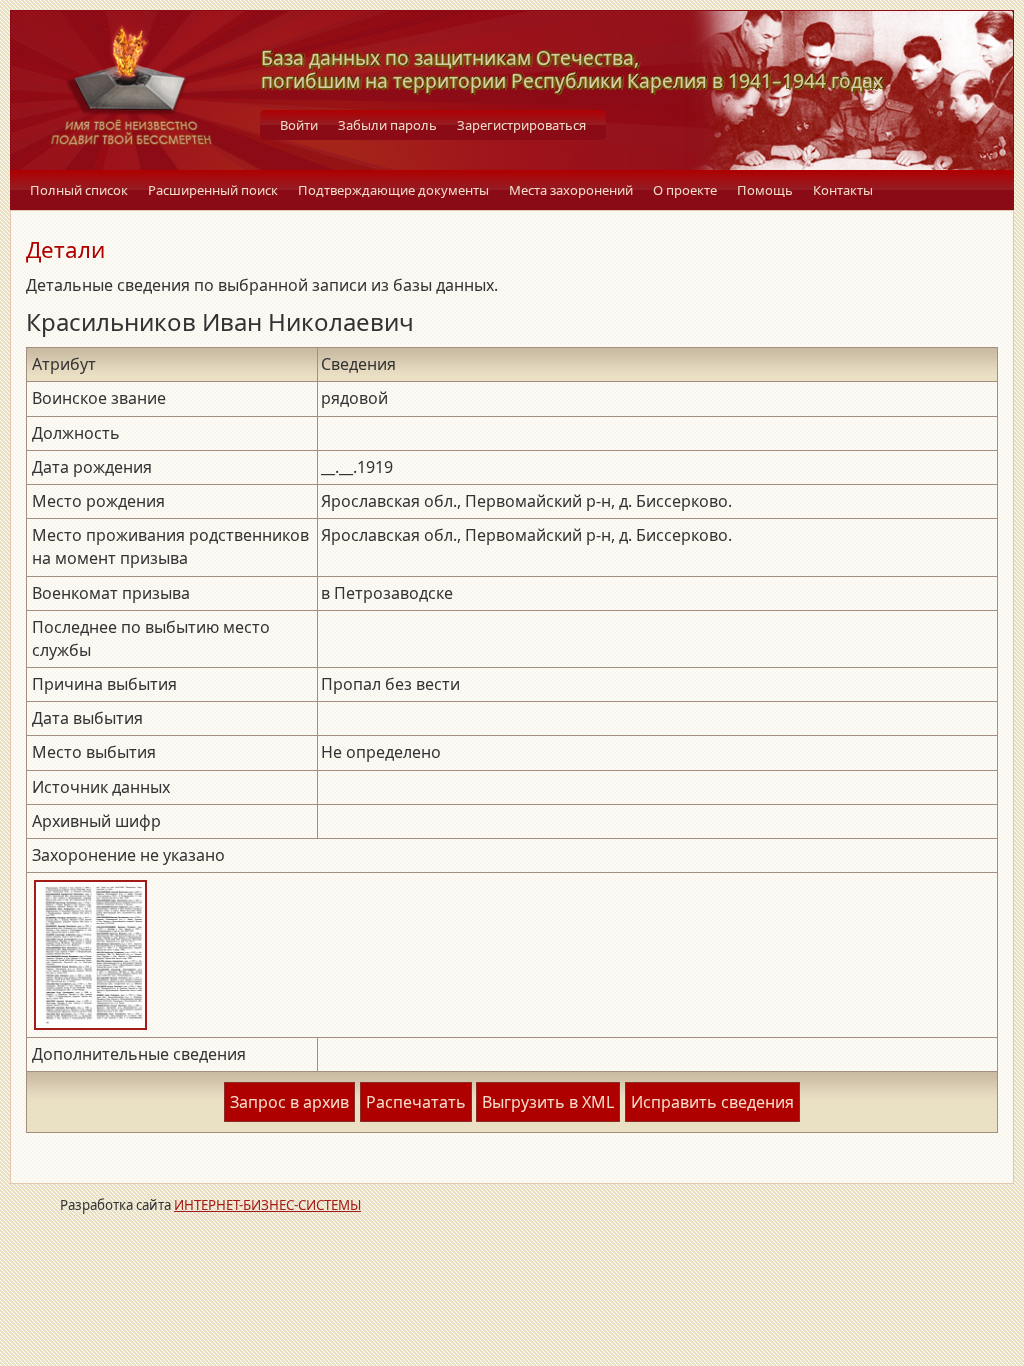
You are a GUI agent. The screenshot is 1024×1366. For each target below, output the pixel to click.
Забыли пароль (387, 125)
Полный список (79, 190)
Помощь (765, 190)
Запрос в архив (289, 1102)
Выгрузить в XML (548, 1102)
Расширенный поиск (213, 190)
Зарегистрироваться (521, 125)
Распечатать (416, 1102)
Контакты (843, 190)
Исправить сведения (712, 1102)
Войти (299, 125)
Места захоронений (571, 190)
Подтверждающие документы (393, 190)
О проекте (685, 190)
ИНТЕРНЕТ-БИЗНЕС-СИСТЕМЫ (267, 1205)
